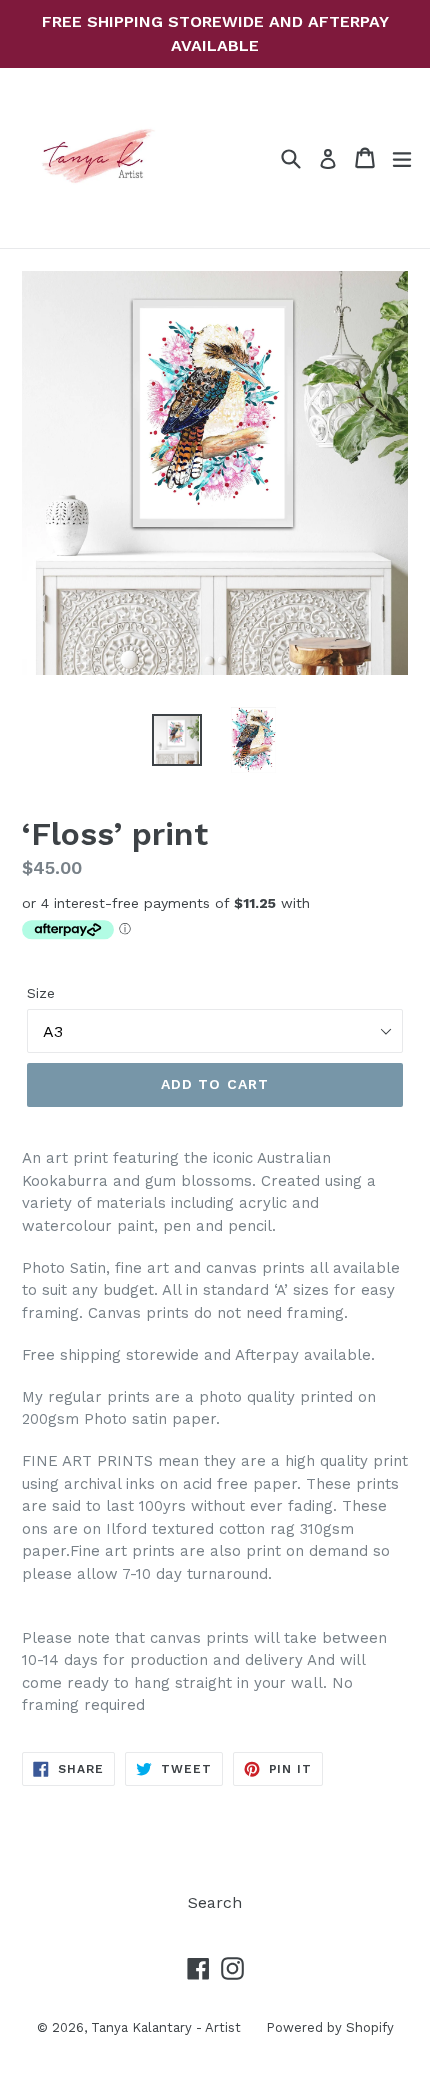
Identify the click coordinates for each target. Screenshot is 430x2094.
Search (215, 1902)
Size (41, 993)
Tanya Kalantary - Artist (166, 2027)
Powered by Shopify (330, 2027)
